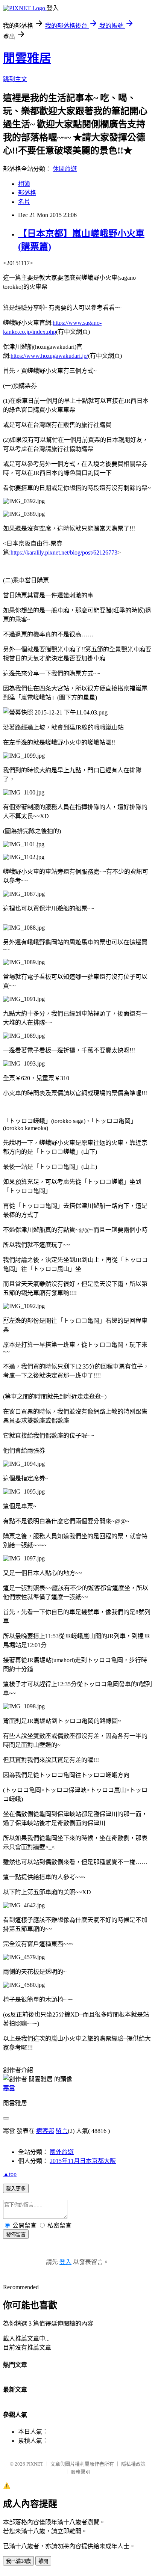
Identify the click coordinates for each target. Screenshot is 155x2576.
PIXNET (35, 2464)
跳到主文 (15, 79)
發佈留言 (16, 2235)
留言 (62, 2131)
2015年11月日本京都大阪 (83, 2161)
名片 (24, 202)
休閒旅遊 (65, 169)
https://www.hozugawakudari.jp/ (49, 356)
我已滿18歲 (18, 2561)
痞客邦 (45, 2131)
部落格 (27, 193)
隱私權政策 (133, 2464)
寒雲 (9, 2088)
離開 (43, 2561)
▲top (10, 2174)
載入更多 (16, 2189)
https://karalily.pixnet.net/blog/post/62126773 (64, 552)
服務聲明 (81, 2472)
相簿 (24, 184)
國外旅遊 (62, 2152)
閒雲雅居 (27, 58)
